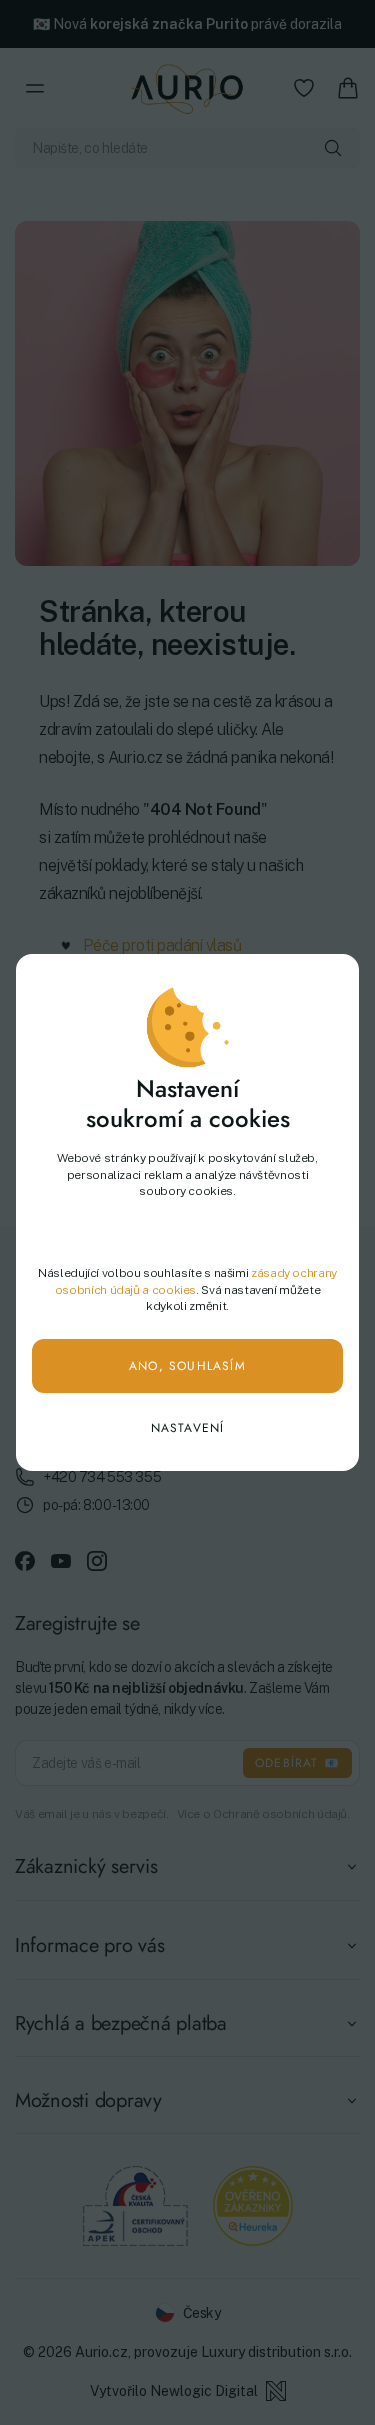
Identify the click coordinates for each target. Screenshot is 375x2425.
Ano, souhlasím (187, 1366)
